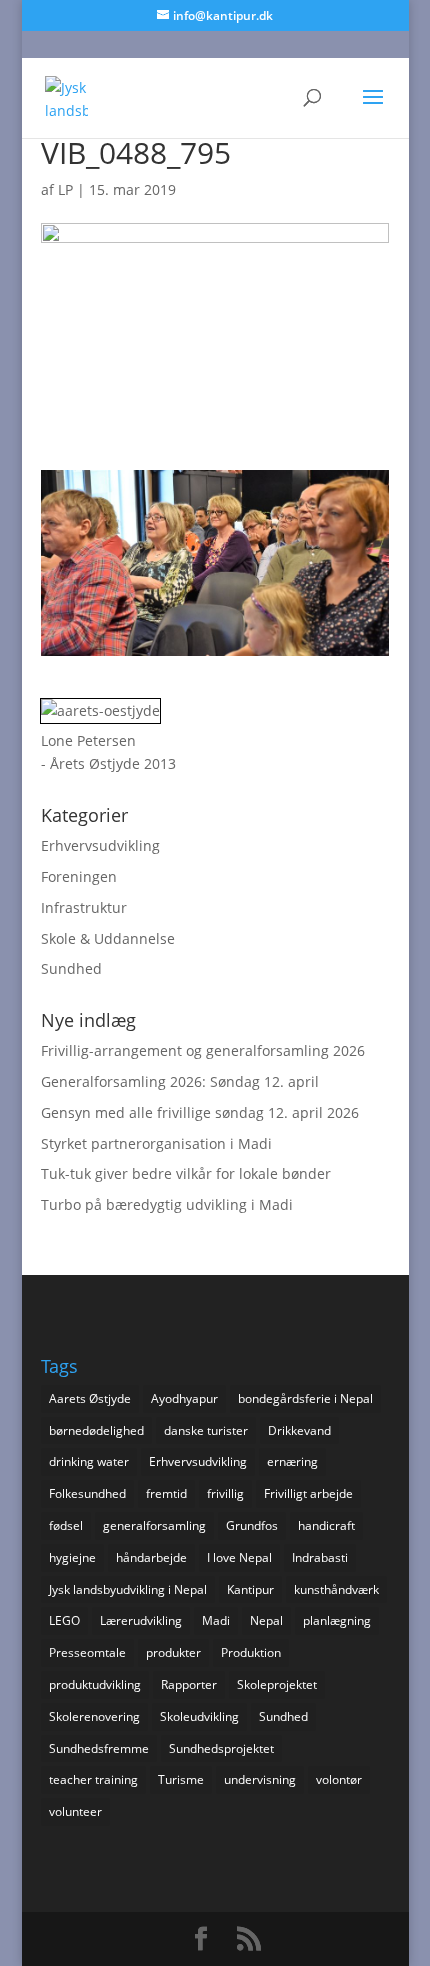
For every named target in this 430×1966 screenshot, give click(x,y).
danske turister (206, 1430)
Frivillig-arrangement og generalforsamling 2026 (203, 1050)
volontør (339, 1779)
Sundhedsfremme (99, 1748)
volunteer (75, 1811)
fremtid (166, 1493)
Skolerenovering (94, 1716)
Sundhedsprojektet (221, 1748)
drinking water (89, 1461)
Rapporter (189, 1684)
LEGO (64, 1620)
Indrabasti (320, 1557)
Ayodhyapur (184, 1398)
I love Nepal (239, 1557)
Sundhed (71, 968)
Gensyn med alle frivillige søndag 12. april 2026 (200, 1112)
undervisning (260, 1779)
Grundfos (252, 1525)
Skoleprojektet (277, 1684)
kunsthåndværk (336, 1589)
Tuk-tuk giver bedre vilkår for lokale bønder (186, 1173)
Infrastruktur (84, 907)
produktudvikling (95, 1684)
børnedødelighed (96, 1430)
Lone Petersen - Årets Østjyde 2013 (108, 752)
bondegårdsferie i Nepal (305, 1398)
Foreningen (79, 876)
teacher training (93, 1779)
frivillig (225, 1493)
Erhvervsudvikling (100, 845)
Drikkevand (299, 1430)
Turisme (181, 1779)
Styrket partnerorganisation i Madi (156, 1143)
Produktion (251, 1652)
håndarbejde (151, 1557)
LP (65, 189)
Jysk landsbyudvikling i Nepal (128, 1589)
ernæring (292, 1461)
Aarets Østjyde (90, 1398)
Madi (216, 1620)
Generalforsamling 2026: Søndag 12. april (180, 1081)
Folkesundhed (87, 1493)
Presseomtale (87, 1652)
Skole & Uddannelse (108, 938)
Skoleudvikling (199, 1716)
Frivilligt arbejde (308, 1493)
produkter (173, 1652)
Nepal (266, 1620)
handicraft (326, 1525)
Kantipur (250, 1589)
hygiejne (72, 1557)
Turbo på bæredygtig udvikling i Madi (167, 1204)
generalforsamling (154, 1525)
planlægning (337, 1620)
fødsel (66, 1525)
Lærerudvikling (141, 1620)
